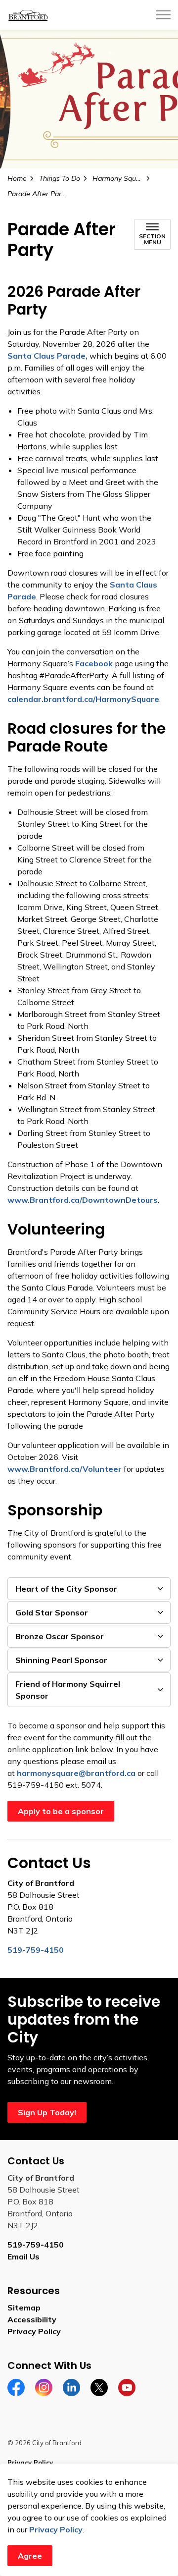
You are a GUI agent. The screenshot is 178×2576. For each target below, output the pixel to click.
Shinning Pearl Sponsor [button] (61, 1660)
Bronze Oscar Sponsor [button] (60, 1636)
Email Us (23, 2256)
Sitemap (24, 2308)
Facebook (94, 663)
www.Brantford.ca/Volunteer (65, 1469)
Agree (30, 2556)
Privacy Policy (56, 2529)
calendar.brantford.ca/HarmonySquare (83, 699)
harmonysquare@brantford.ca (76, 1773)
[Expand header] (163, 15)
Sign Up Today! (47, 2112)
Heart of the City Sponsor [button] (66, 1589)
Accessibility (32, 2319)
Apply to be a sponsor (61, 1811)
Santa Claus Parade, (47, 356)
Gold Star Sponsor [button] (52, 1612)
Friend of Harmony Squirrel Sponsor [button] (68, 1690)
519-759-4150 (36, 2245)
